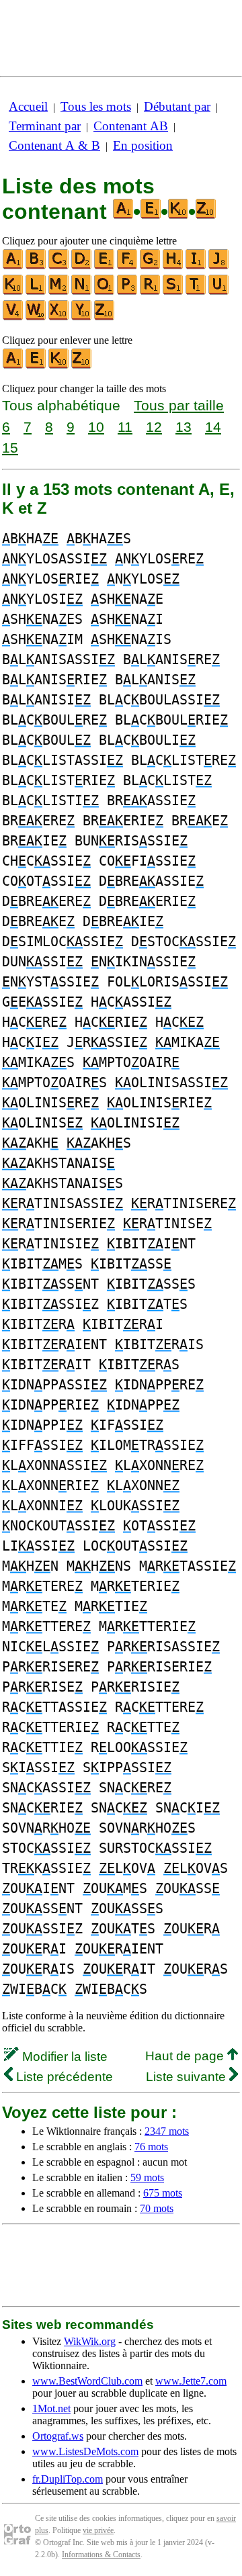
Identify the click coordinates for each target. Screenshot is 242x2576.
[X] (59, 317)
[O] (105, 292)
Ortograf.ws (58, 2436)
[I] (196, 266)
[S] (173, 292)
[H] (173, 266)
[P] (128, 292)
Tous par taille (179, 405)
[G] (151, 266)
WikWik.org (90, 2341)
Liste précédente (63, 2077)
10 (96, 427)
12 (154, 427)
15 (10, 448)
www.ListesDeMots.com (85, 2451)
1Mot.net (51, 2408)
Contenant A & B (54, 145)
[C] (59, 266)
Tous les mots (96, 106)
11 (125, 427)
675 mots (163, 2193)
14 (213, 427)
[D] (82, 266)
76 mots (151, 2147)
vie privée (98, 2530)
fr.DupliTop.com (68, 2479)
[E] (105, 266)
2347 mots (167, 2131)
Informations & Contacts (101, 2555)
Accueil (28, 106)
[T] (196, 292)
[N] (82, 292)
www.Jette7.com (191, 2381)
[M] (59, 292)
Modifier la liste (63, 2057)
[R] (151, 292)
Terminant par (45, 126)
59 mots (147, 2177)
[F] (128, 266)
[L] (36, 292)
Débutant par (177, 106)
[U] (219, 292)
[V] (13, 317)
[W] (36, 317)
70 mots (157, 2208)
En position (143, 145)
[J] (219, 266)
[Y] (82, 317)
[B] (36, 266)
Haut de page (186, 2056)
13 (184, 427)
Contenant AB (131, 126)
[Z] (105, 317)
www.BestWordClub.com (87, 2381)
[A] (13, 266)
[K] (13, 292)
